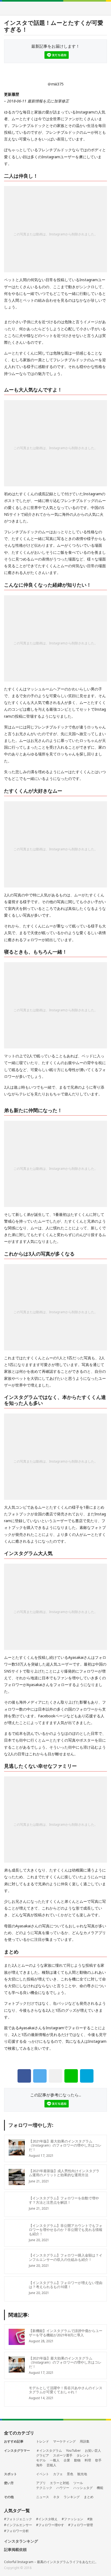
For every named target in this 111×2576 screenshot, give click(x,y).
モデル (41, 2460)
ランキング (72, 2497)
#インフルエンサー (18, 2525)
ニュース (43, 2497)
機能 (100, 2488)
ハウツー (63, 2488)
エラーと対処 (60, 2483)
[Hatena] (87, 2076)
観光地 (82, 2474)
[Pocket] (55, 2076)
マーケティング (64, 2441)
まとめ (89, 2497)
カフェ (58, 2474)
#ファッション (72, 2519)
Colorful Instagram (56, 8)
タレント (83, 2455)
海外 (39, 2465)
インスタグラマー (17, 2451)
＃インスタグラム (49, 2451)
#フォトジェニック (18, 2519)
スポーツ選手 (63, 2455)
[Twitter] (40, 2076)
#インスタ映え (47, 2519)
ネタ (56, 2497)
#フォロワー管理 (81, 2525)
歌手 (98, 2460)
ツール (78, 2483)
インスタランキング (21, 2541)
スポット (11, 2474)
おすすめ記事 (14, 2441)
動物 (77, 2460)
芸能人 (51, 2465)
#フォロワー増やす (50, 2525)
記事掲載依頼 (15, 2550)
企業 (67, 2460)
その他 (9, 2497)
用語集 (85, 2441)
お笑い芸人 (93, 2451)
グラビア (43, 2455)
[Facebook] (24, 2076)
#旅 (90, 2519)
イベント (43, 2474)
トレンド (43, 2441)
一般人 (55, 2460)
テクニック (44, 2488)
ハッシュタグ (83, 2488)
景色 (70, 2474)
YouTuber (73, 2451)
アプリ (41, 2483)
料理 (88, 2460)
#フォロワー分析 (16, 2531)
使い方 (9, 2483)
